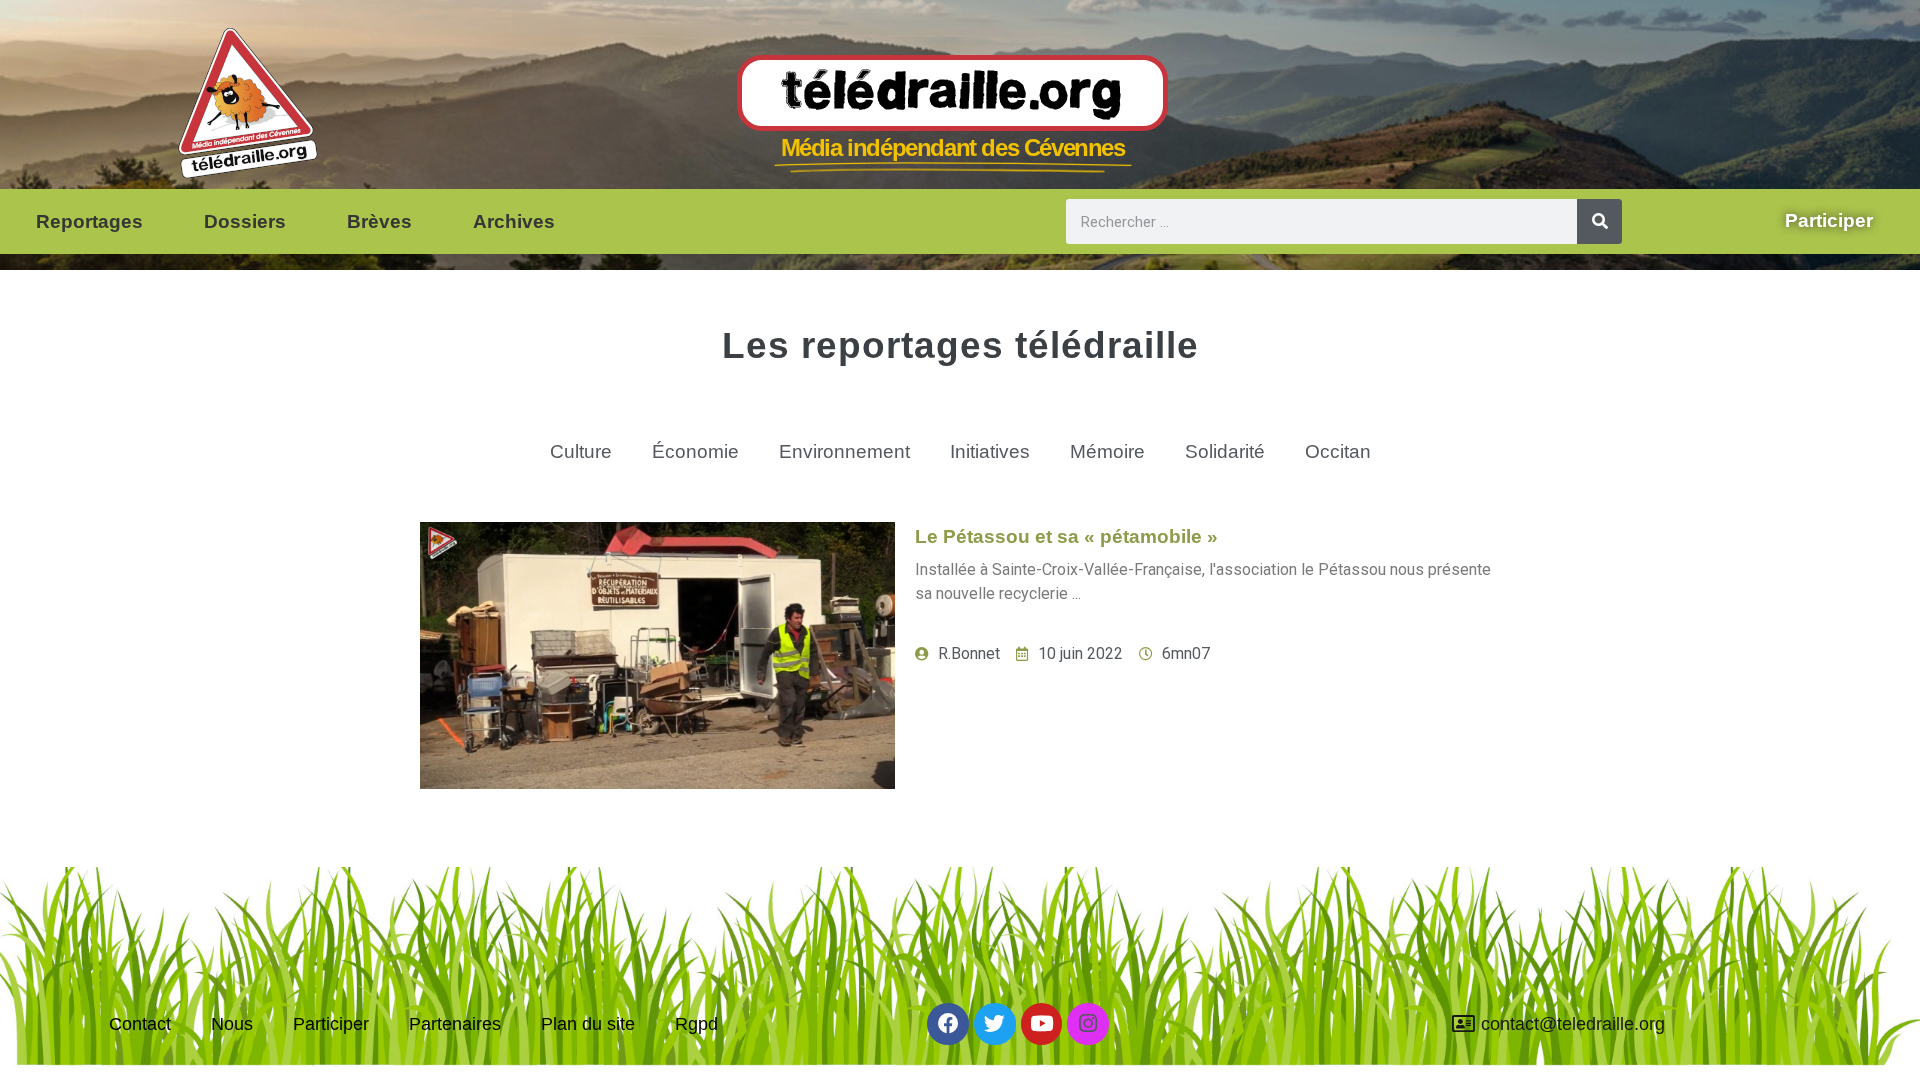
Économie (695, 451)
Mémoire (1107, 451)
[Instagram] (1088, 1024)
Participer (331, 1024)
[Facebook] (948, 1024)
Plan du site (588, 1024)
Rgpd (696, 1024)
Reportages (89, 221)
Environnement (844, 451)
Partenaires (455, 1024)
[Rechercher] (1599, 221)
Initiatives (990, 451)
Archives (514, 221)
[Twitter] (995, 1024)
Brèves (379, 221)
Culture (581, 451)
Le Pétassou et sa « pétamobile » (1066, 536)
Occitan (1338, 451)
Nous (232, 1024)
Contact (140, 1024)
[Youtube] (1042, 1024)
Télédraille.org (952, 94)
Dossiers (245, 221)
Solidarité (1225, 451)
